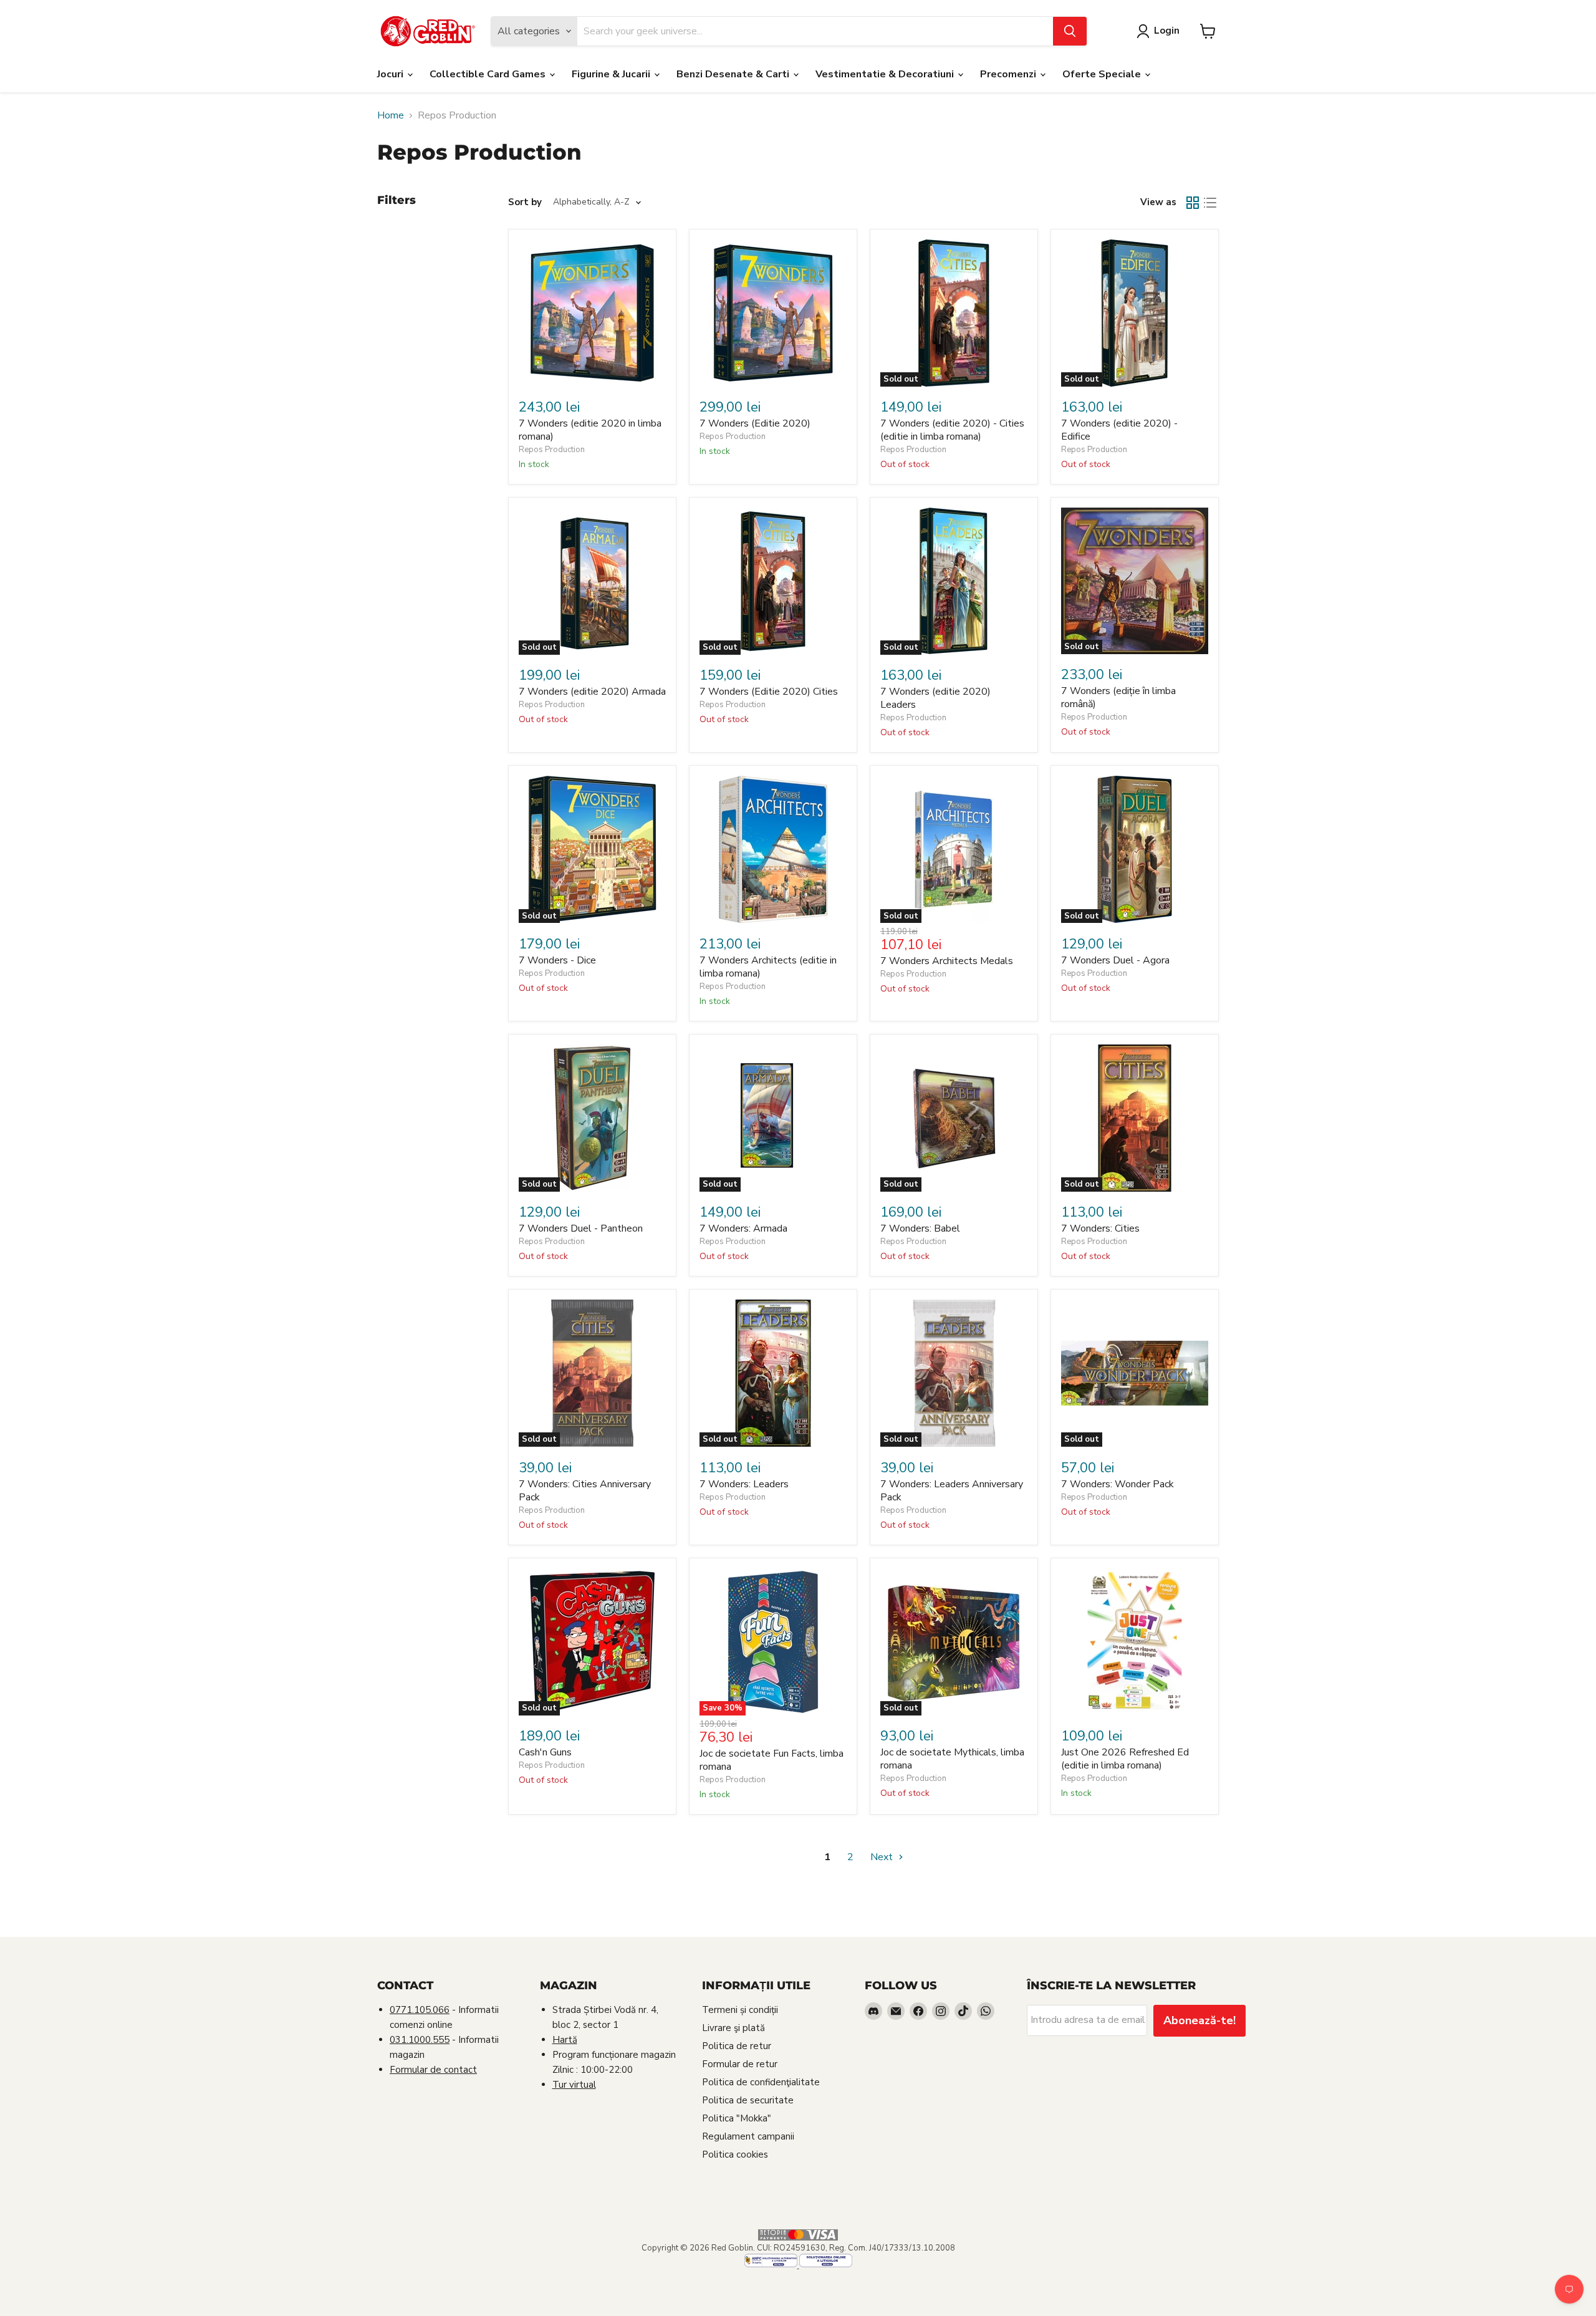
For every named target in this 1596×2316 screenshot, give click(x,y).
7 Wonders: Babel (920, 1228)
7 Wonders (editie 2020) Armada (592, 692)
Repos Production (552, 450)
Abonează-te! (1199, 2020)
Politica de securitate (748, 2100)
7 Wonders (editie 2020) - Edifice (1119, 430)
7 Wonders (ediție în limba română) (1118, 697)
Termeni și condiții (740, 2010)
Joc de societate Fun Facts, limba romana (772, 1760)
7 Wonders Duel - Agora (1115, 960)
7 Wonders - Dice (557, 960)
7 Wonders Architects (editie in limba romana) (768, 967)
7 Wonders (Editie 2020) (755, 423)
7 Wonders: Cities (1100, 1228)
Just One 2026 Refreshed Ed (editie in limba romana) (1125, 1759)
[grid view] (1193, 203)
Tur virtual (574, 2085)
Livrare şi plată (733, 2028)
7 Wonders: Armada (743, 1228)
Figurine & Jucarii (612, 74)
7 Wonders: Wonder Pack (1118, 1484)
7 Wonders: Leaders (744, 1484)
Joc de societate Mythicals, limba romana (952, 1759)
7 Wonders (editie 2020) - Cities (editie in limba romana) (952, 430)
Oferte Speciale (1103, 74)
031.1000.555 (420, 2040)
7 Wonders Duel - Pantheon (581, 1228)
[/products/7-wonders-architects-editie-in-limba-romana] (773, 849)
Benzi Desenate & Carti (734, 74)
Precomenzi (1009, 74)
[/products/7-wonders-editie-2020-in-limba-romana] (592, 313)
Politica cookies (735, 2154)
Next (883, 1857)
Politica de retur (737, 2046)
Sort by (525, 202)
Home (391, 115)
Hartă (565, 2040)
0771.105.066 (420, 2010)
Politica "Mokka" (737, 2118)
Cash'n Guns (545, 1752)
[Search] (1070, 31)
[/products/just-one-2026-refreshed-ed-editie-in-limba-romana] (1135, 1642)
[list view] (1210, 203)
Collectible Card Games (489, 74)
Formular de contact (433, 2070)
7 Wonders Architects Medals (947, 961)
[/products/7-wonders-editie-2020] (773, 313)
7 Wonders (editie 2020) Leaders (935, 698)
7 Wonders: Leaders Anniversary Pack (952, 1491)
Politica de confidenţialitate (761, 2082)
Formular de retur (740, 2064)
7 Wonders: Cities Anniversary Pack (585, 1491)
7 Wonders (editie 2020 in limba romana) (590, 430)
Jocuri (392, 74)
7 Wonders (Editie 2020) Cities (769, 692)
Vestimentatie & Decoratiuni (886, 74)
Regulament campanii (748, 2136)
